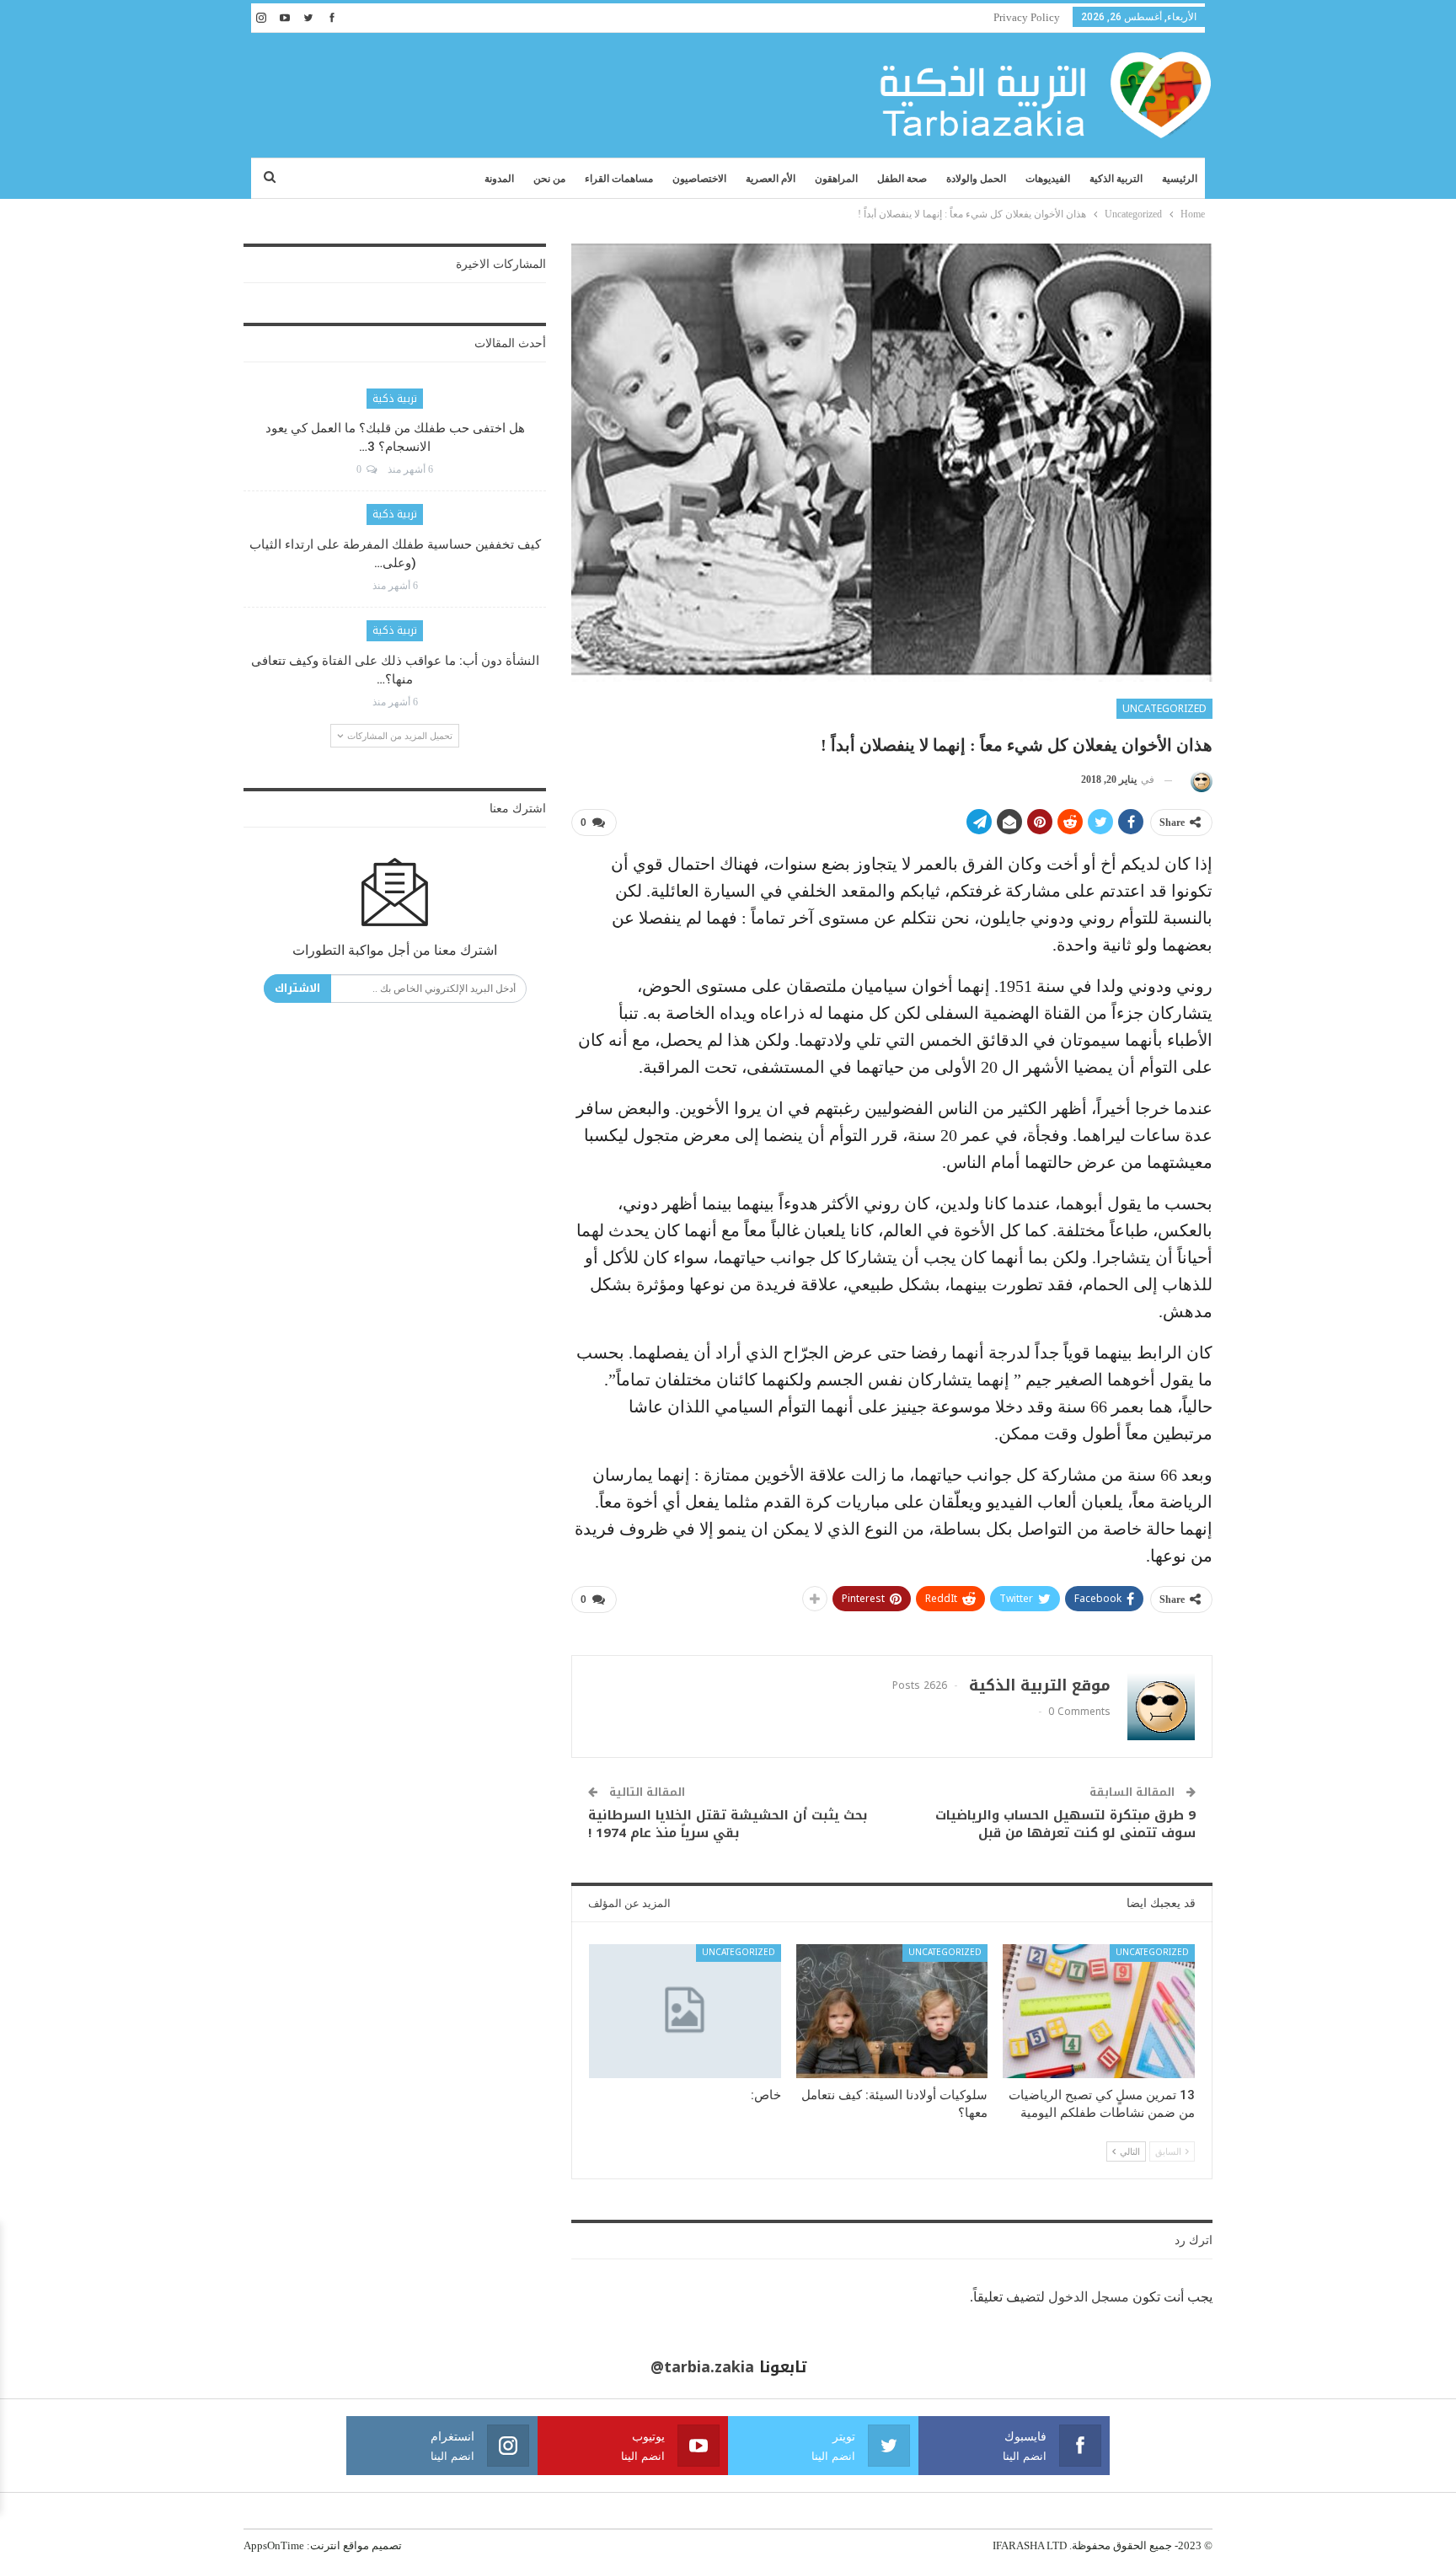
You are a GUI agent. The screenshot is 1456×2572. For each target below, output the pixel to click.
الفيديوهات (1048, 179)
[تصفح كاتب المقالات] (1199, 780)
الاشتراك (297, 988)
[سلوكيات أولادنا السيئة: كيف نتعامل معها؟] (892, 2011)
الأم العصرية (771, 179)
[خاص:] (685, 2011)
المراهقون (836, 179)
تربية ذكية (395, 399)
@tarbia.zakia (702, 2367)
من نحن (549, 179)
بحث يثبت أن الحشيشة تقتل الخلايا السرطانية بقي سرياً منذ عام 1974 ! (728, 1824)
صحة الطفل (902, 179)
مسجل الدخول (1089, 2297)
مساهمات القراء (619, 179)
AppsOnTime (274, 2545)
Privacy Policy (1027, 17)
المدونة (499, 179)
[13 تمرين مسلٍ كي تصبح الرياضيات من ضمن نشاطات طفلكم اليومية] (1099, 2011)
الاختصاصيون (699, 179)
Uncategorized (1164, 709)
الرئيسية (1180, 179)
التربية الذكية (1116, 179)
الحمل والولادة (976, 179)
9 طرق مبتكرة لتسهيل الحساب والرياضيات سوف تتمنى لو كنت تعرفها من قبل (1065, 1824)
